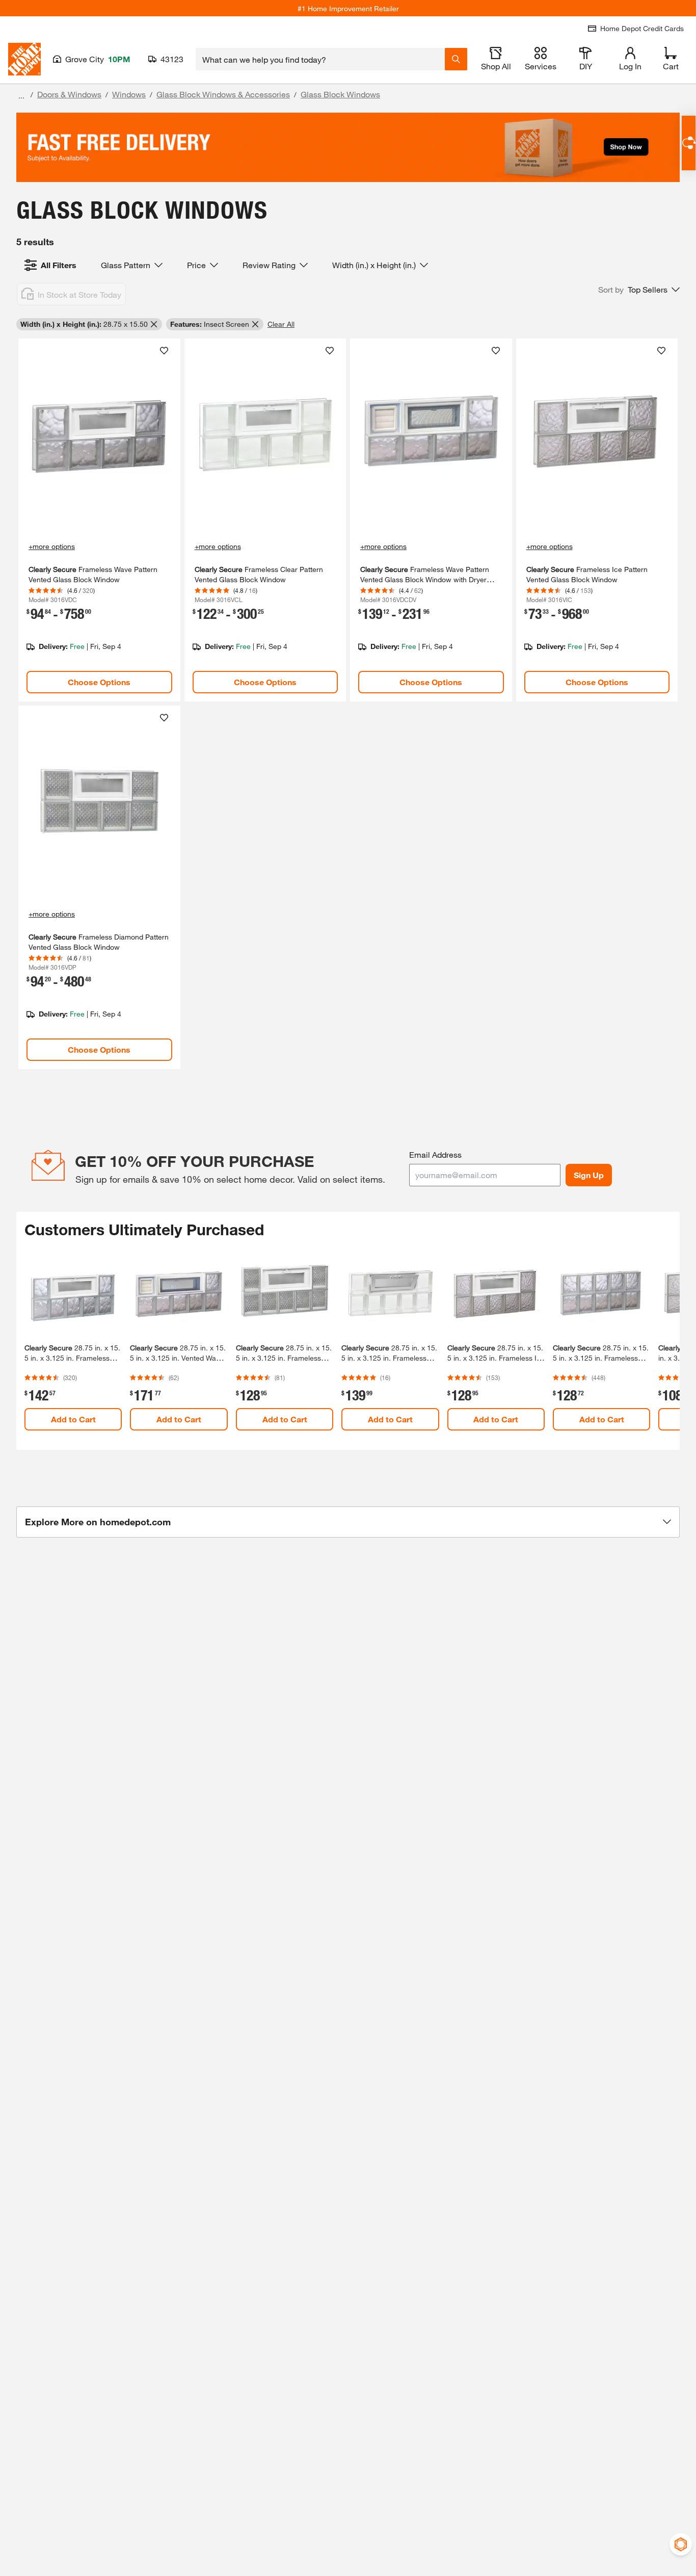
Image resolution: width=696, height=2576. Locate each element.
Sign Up (589, 1175)
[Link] (99, 520)
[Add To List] (164, 351)
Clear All (281, 324)
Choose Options (99, 682)
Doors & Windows (69, 94)
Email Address (435, 1154)
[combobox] (320, 59)
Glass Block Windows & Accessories (223, 94)
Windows (129, 94)
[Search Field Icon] (456, 59)
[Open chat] (689, 143)
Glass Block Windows (340, 94)
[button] (639, 290)
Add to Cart (73, 1419)
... (21, 96)
